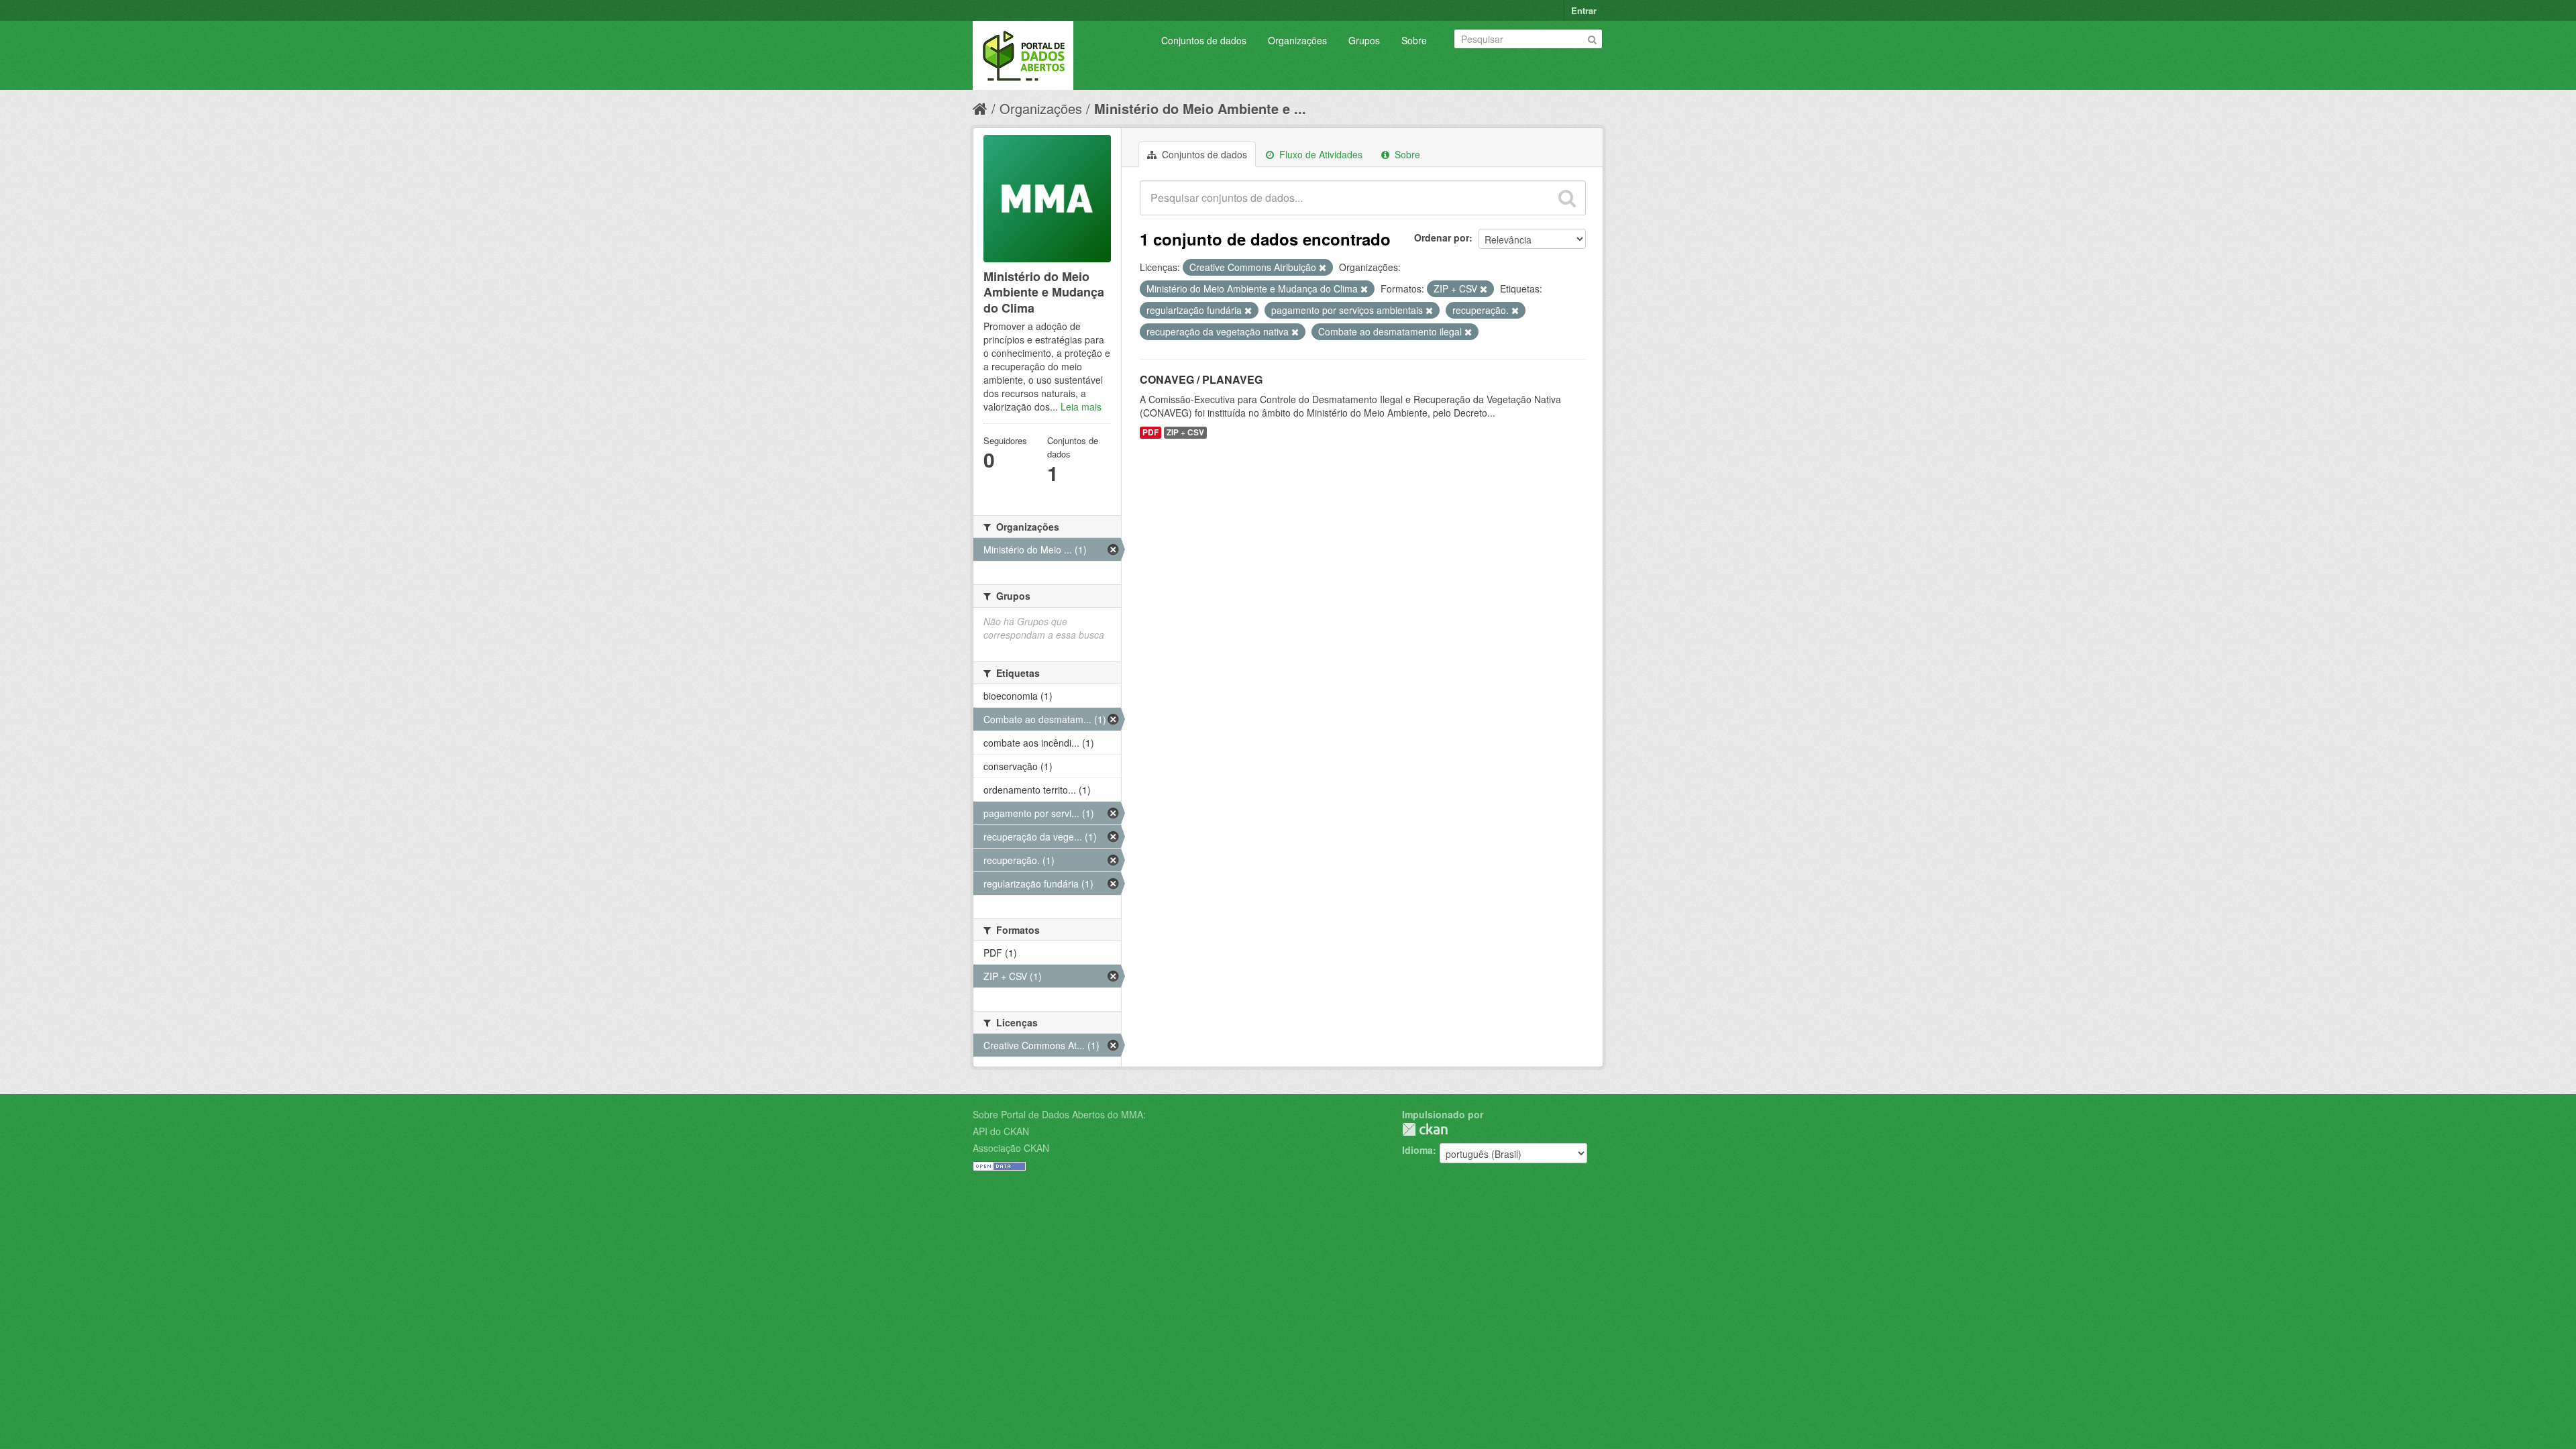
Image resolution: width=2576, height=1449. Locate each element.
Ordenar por (1442, 237)
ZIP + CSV (1185, 432)
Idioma (1417, 1150)
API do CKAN (1001, 1131)
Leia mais (1081, 407)
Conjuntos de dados (1204, 40)
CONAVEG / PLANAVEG (1201, 379)
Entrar (1584, 10)
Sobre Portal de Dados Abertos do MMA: (1059, 1114)
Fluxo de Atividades (1320, 154)
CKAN (1425, 1129)
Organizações (1297, 40)
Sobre (1414, 40)
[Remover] (1323, 268)
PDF (1150, 432)
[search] (1567, 198)
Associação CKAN (1011, 1148)
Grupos (1364, 40)
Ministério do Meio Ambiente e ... (1200, 108)
